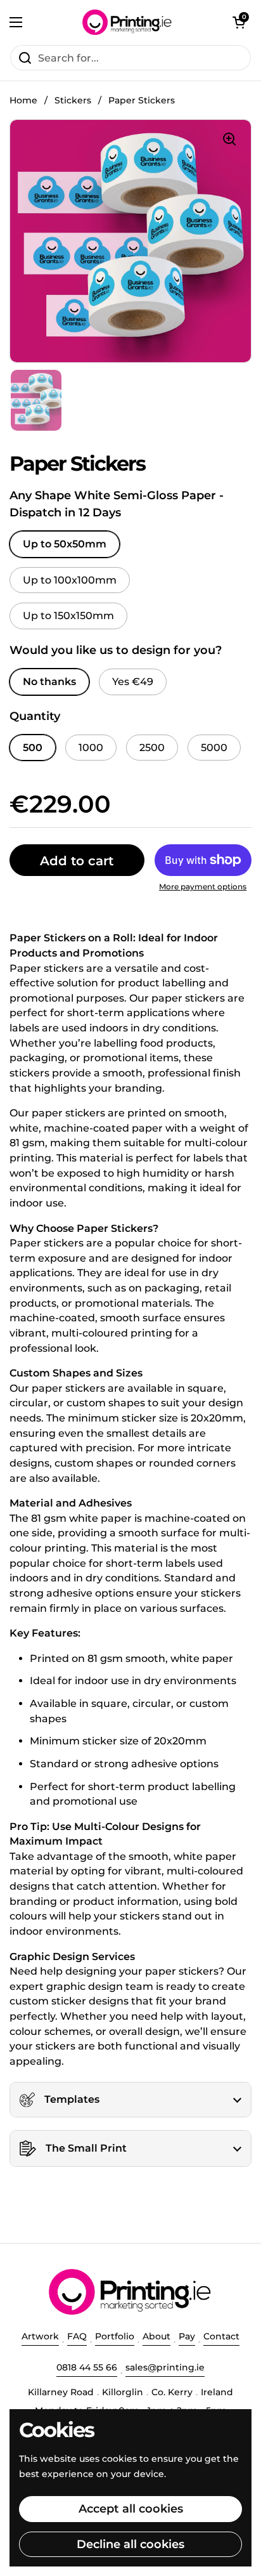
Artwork (40, 2336)
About (156, 2336)
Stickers (73, 100)
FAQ (77, 2336)
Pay (187, 2336)
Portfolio (115, 2336)
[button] (239, 22)
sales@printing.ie (165, 2367)
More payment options (203, 886)
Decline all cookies (130, 2544)
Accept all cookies (131, 2509)
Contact (221, 2336)
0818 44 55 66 (87, 2367)
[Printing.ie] (127, 22)
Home (23, 100)
